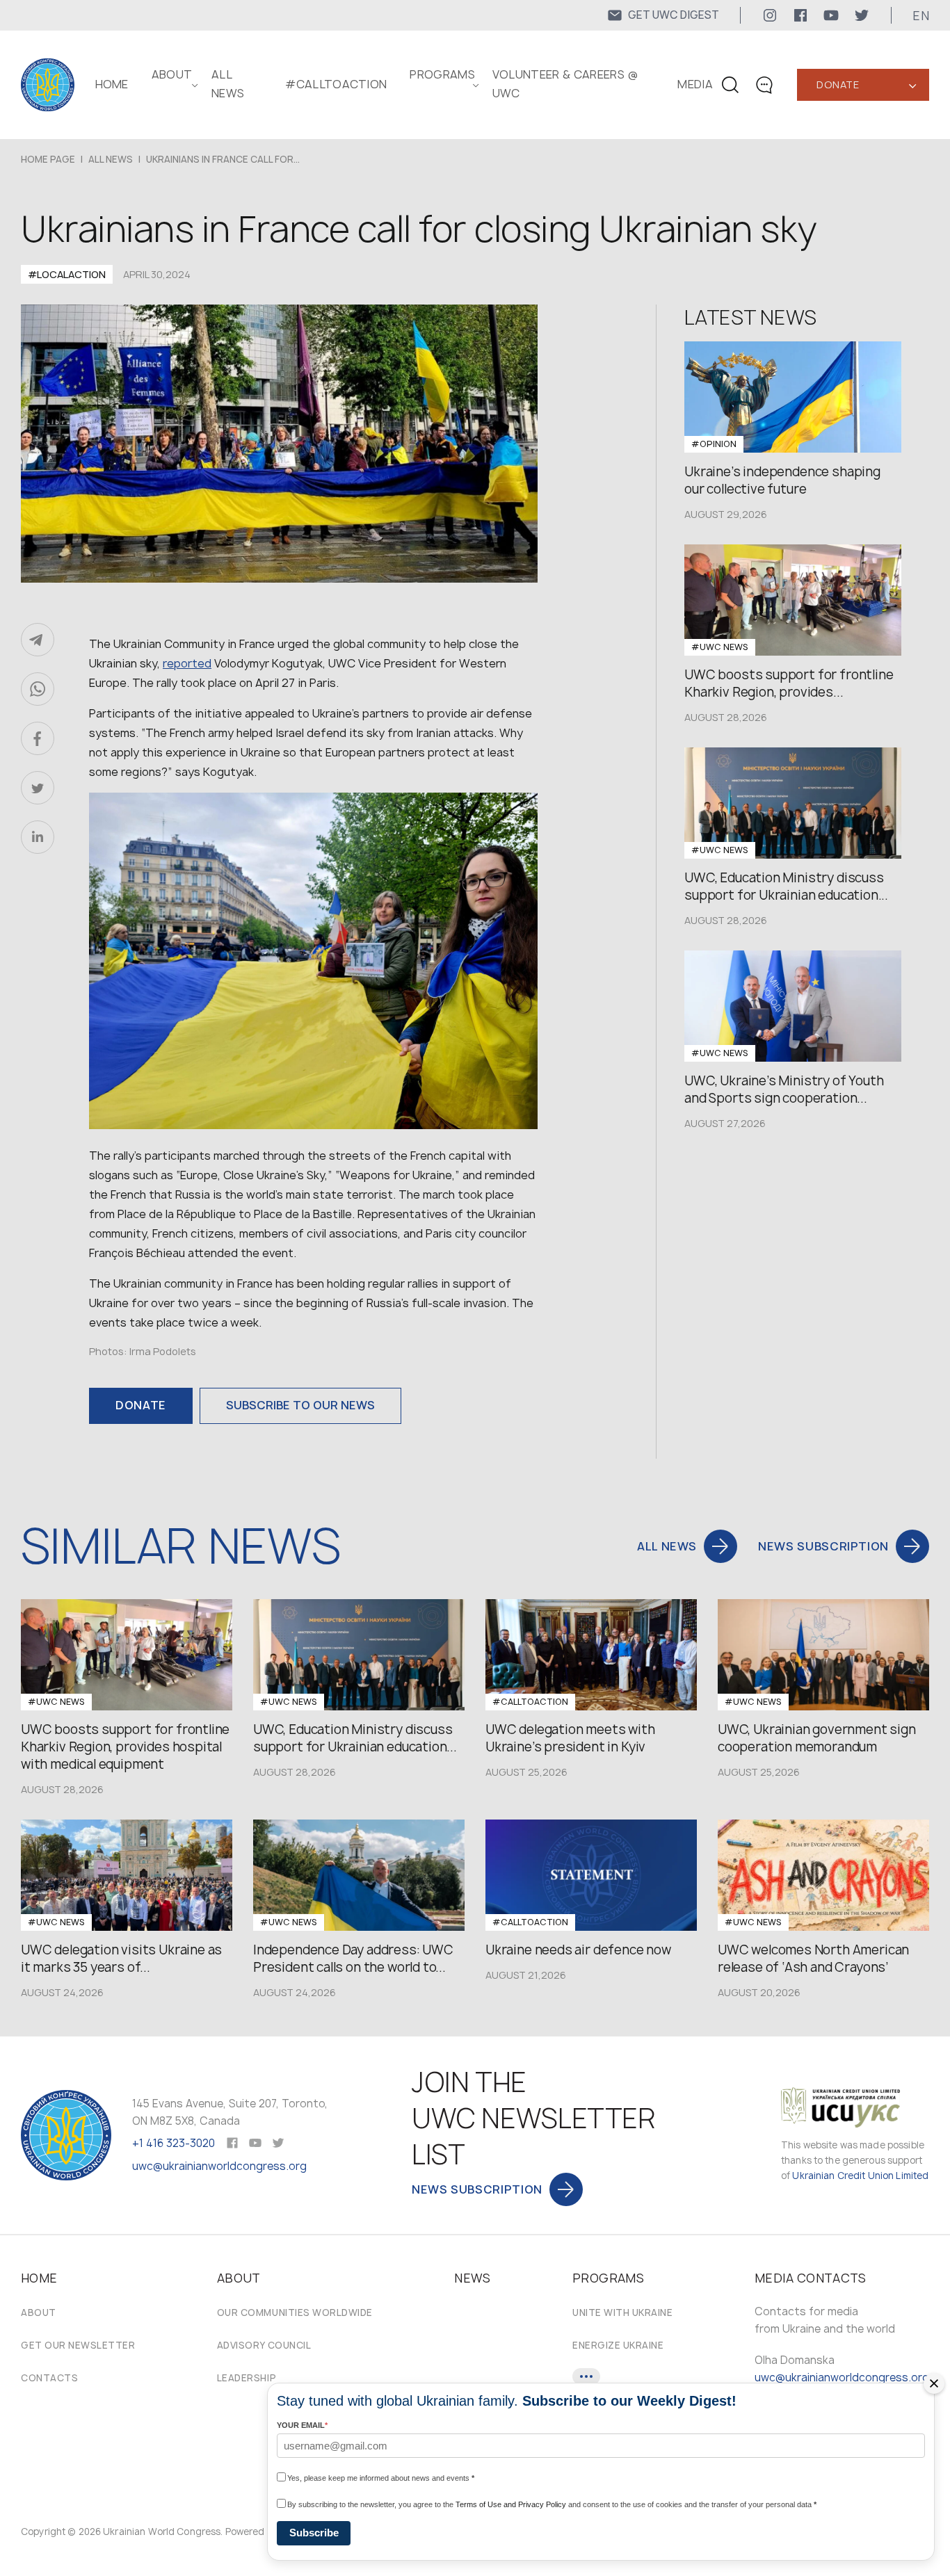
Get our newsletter (78, 2345)
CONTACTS (49, 2378)
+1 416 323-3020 (174, 2143)
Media (695, 84)
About (39, 2312)
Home (112, 84)
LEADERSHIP (247, 2378)
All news (111, 159)
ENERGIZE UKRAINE (618, 2345)
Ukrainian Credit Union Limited (860, 2176)
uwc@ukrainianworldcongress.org (219, 2166)
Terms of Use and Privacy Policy (511, 2504)
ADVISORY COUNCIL (264, 2345)
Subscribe (314, 2533)
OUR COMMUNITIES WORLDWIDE (295, 2312)
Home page (48, 159)
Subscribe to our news (300, 1405)
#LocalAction (67, 274)
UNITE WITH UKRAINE (622, 2312)
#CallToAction (336, 84)
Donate (838, 84)
